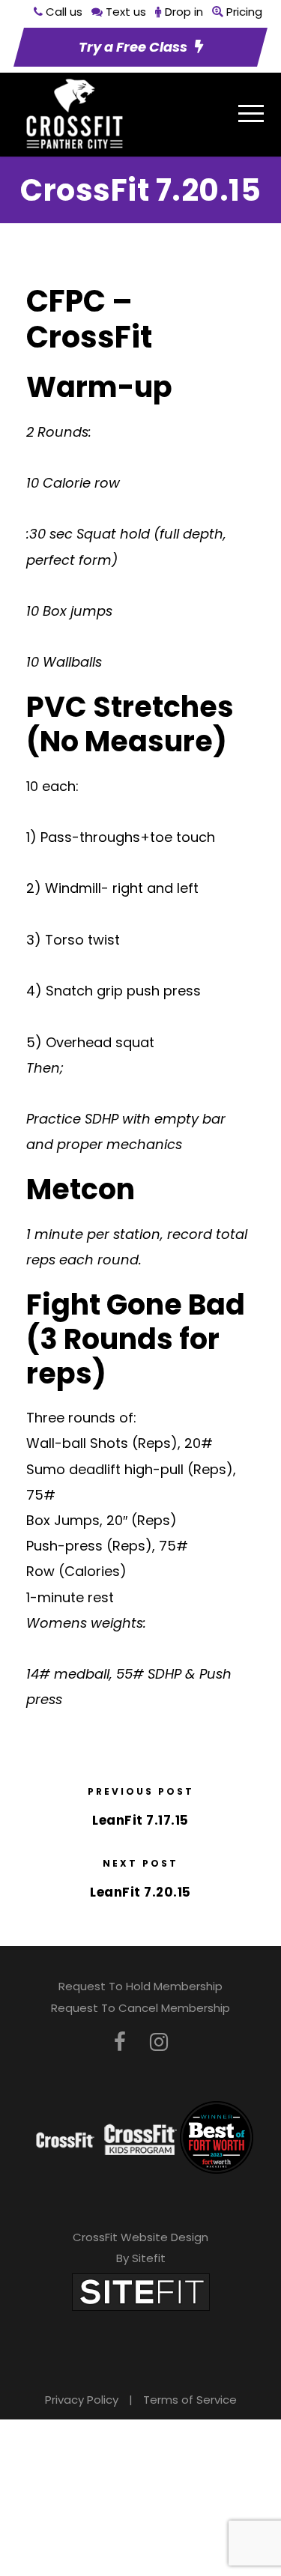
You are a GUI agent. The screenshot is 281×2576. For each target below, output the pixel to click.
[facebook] (120, 2042)
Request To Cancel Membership (140, 2008)
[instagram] (159, 2042)
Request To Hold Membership (140, 1986)
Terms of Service (190, 2400)
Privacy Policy (82, 2400)
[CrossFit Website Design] (141, 2291)
